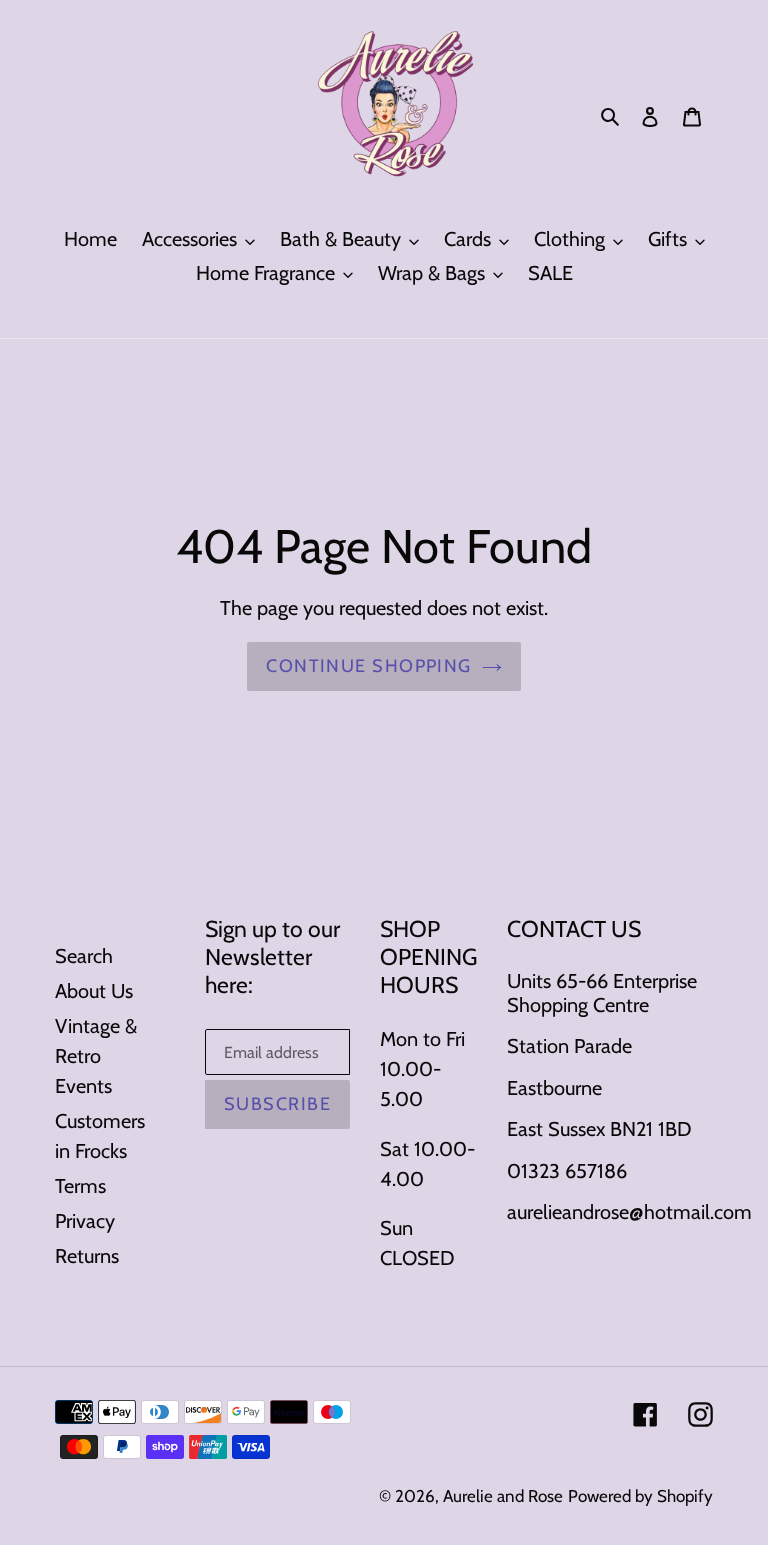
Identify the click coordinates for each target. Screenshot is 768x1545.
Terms (80, 1186)
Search (84, 956)
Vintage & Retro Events (96, 1056)
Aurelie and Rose (503, 1496)
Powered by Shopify (640, 1496)
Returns (87, 1256)
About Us (94, 991)
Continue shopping (368, 666)
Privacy (85, 1221)
